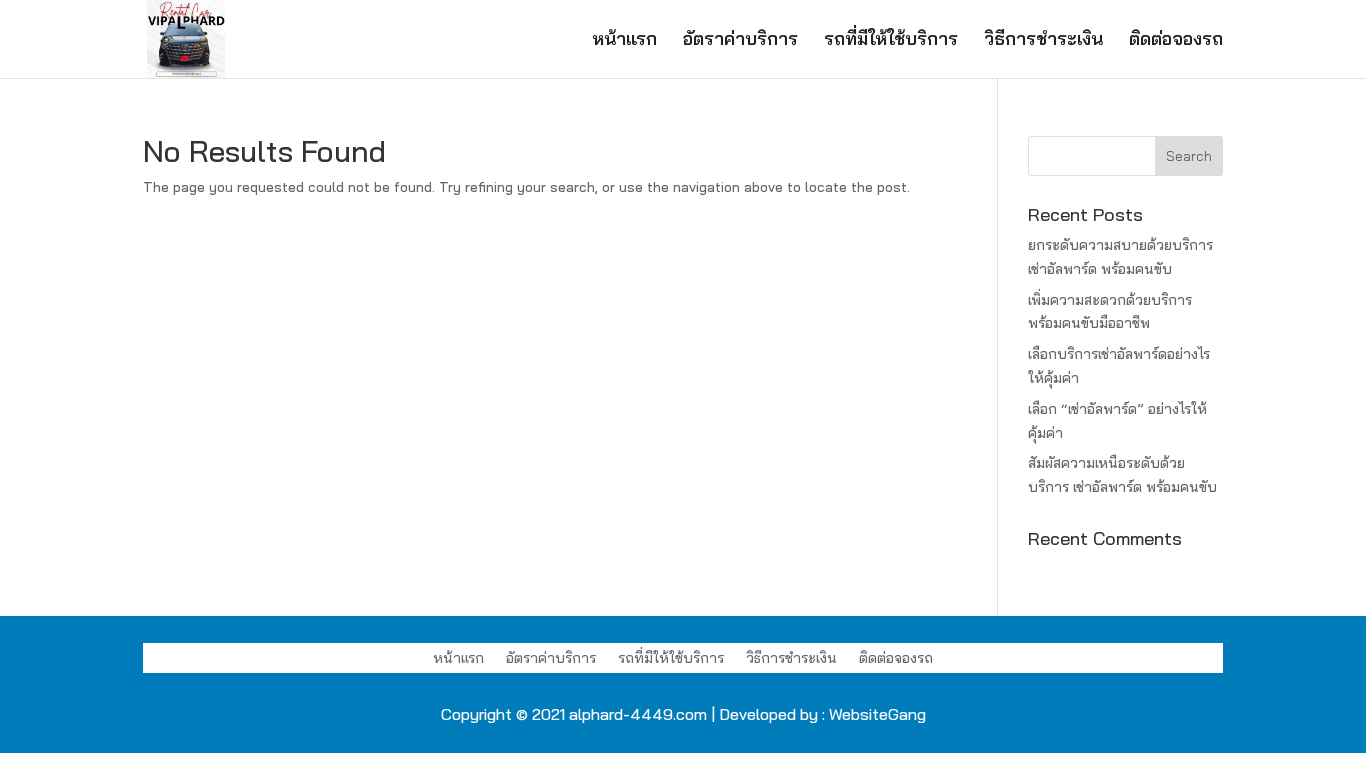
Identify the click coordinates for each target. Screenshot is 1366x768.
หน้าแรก (624, 41)
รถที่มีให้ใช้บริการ (891, 41)
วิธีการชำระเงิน (1043, 41)
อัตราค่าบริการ (740, 41)
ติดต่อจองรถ (1176, 41)
